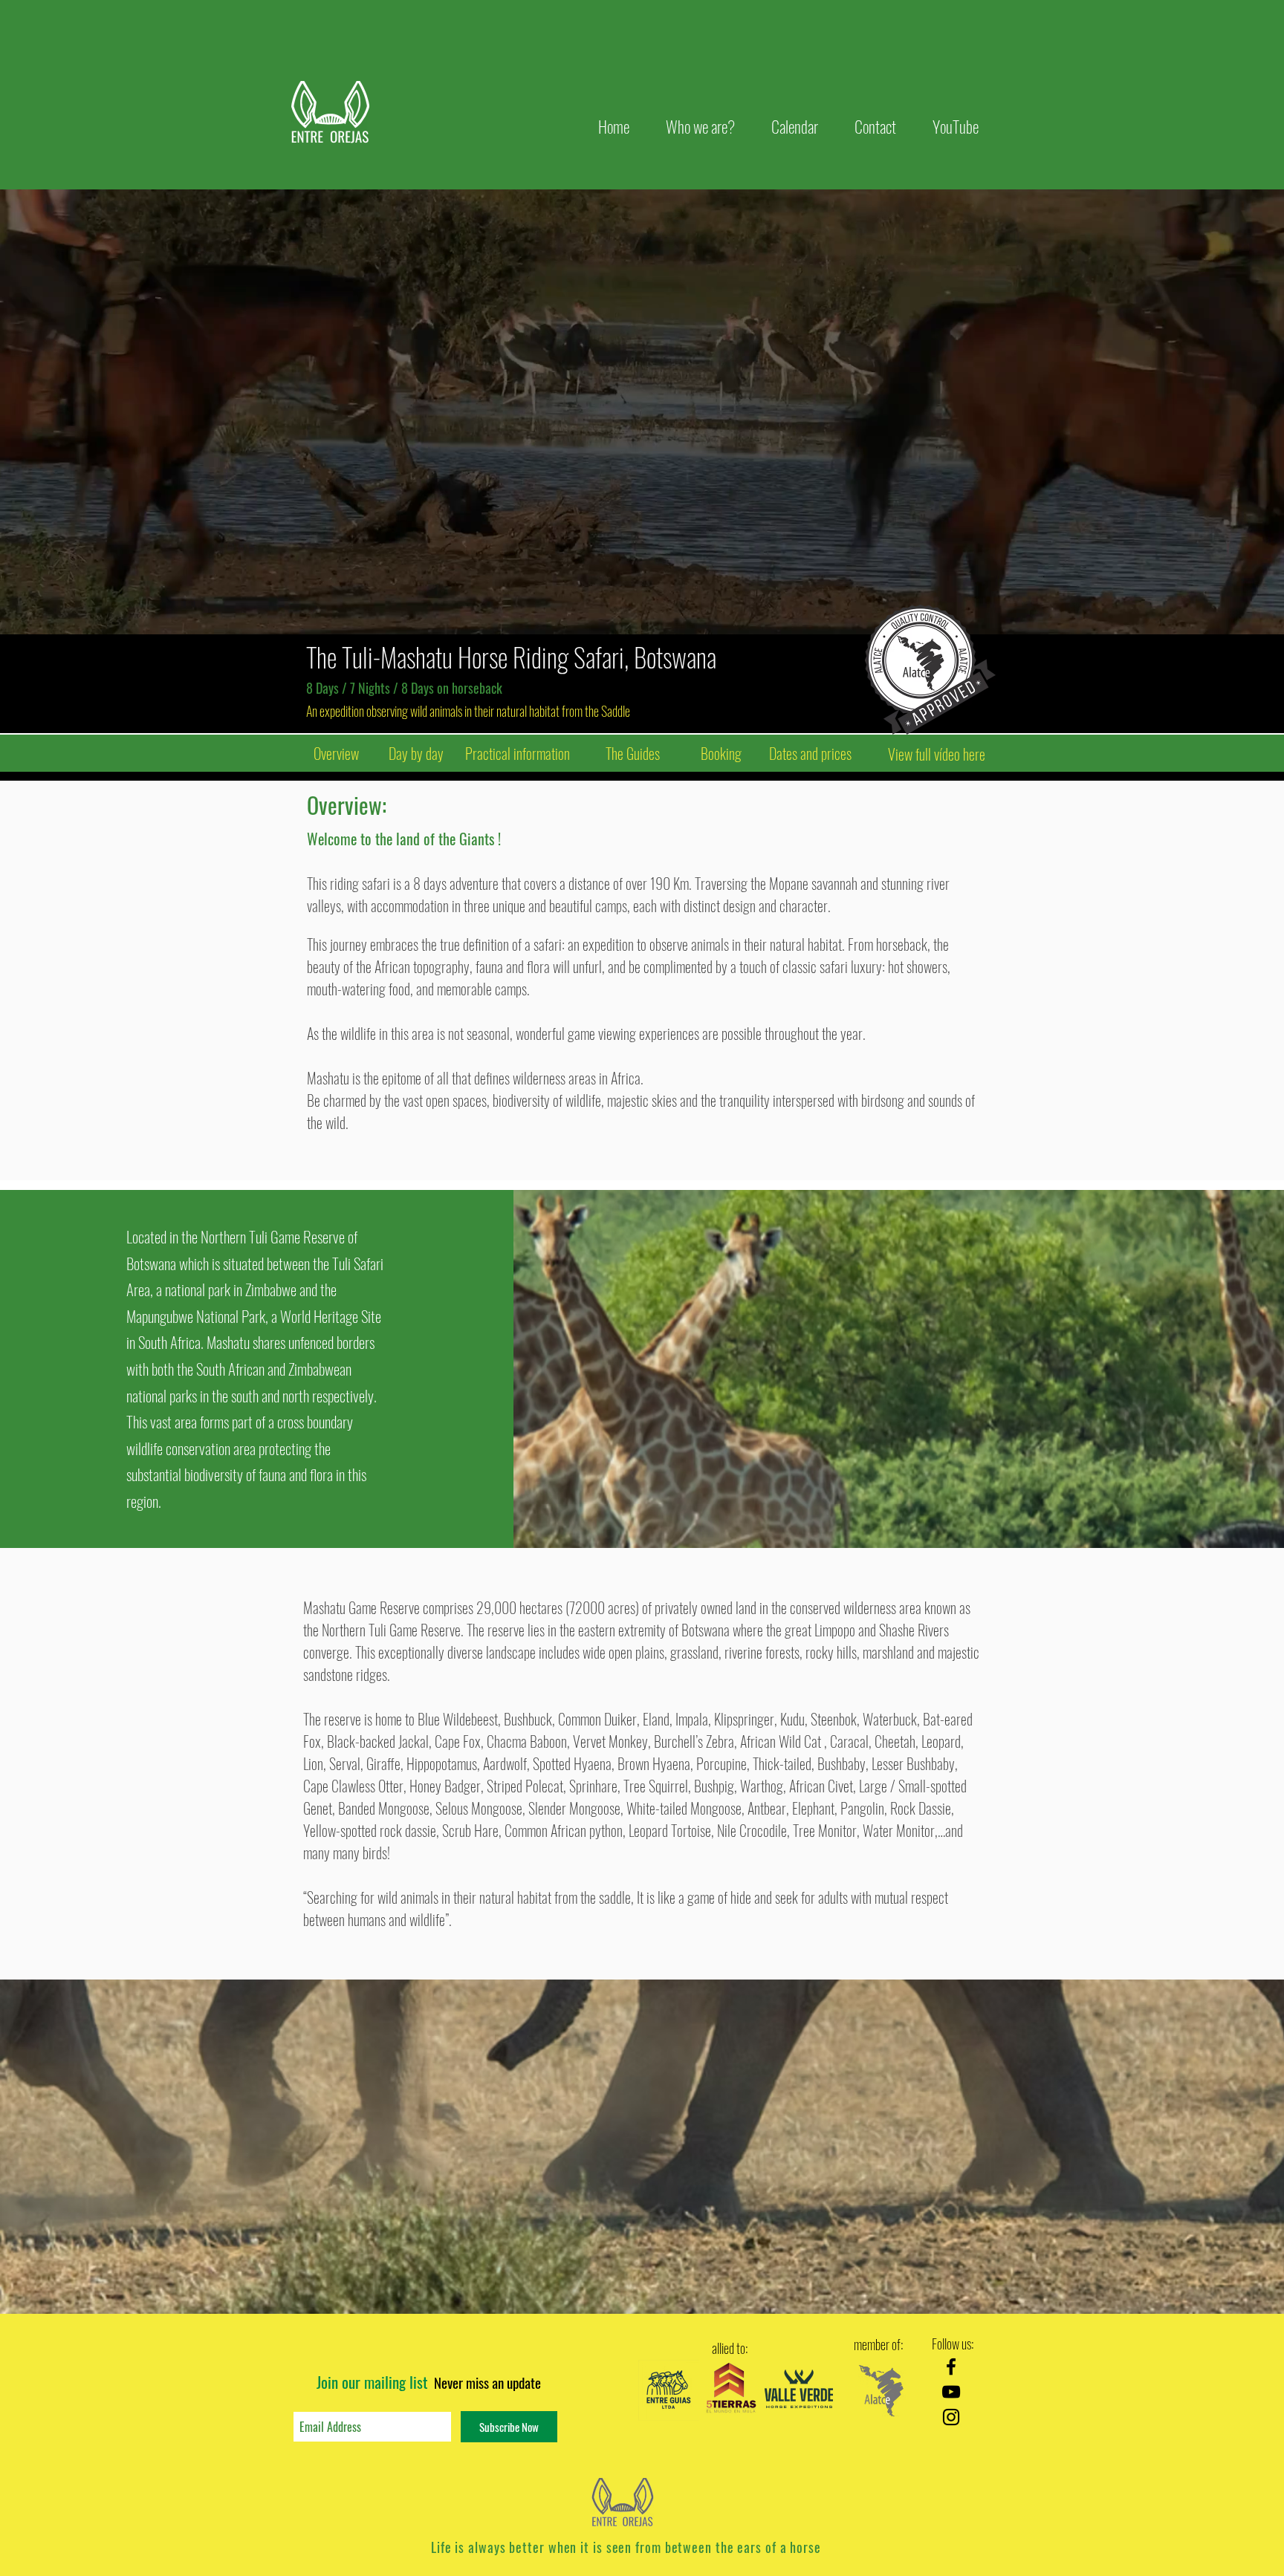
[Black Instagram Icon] (951, 2417)
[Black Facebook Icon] (951, 2367)
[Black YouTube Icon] (951, 2392)
